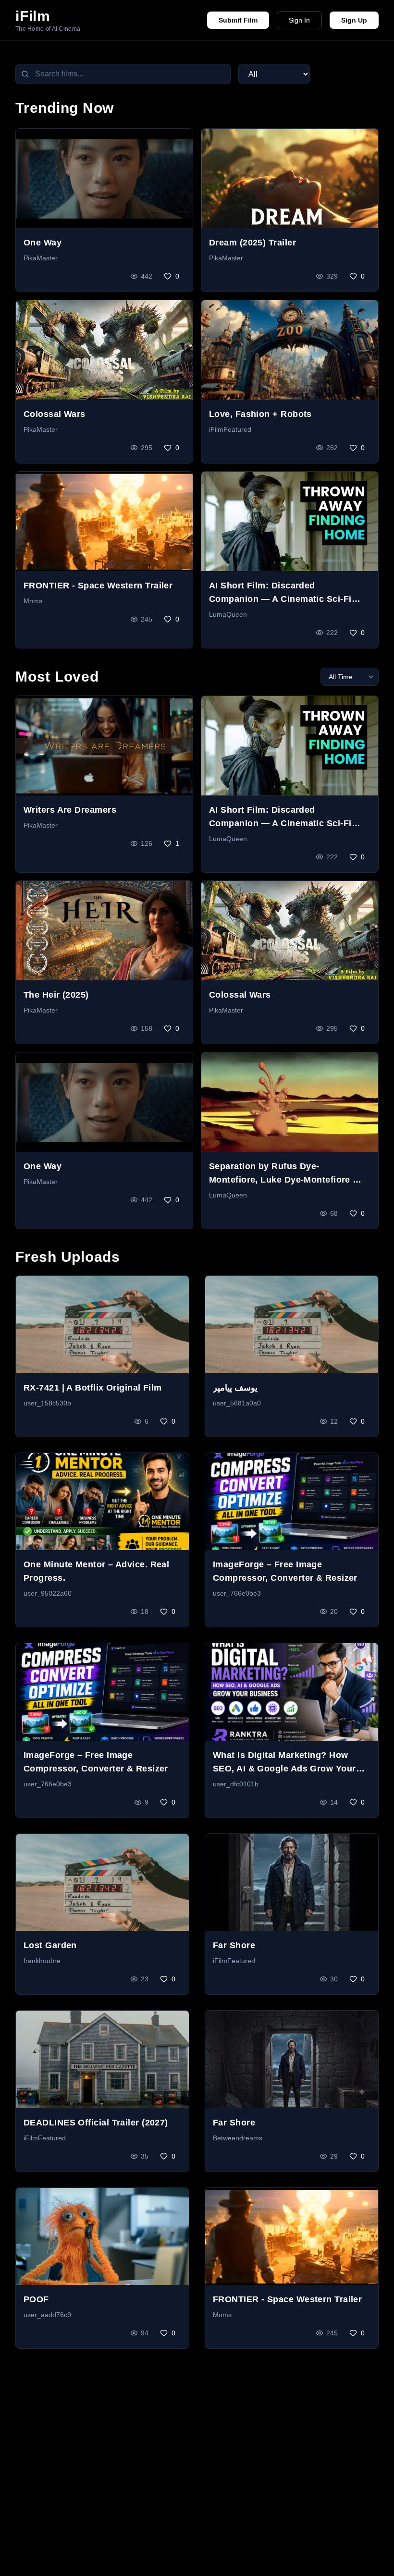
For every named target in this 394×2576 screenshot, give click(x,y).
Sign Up (354, 20)
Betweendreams (238, 2138)
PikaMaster (41, 258)
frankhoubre (42, 1961)
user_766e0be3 (237, 1593)
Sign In (299, 20)
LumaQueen (228, 614)
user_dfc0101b (236, 1784)
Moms (33, 601)
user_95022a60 (48, 1593)
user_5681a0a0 (237, 1403)
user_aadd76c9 (47, 2315)
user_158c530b (47, 1403)
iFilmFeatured (230, 429)
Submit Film (238, 20)
